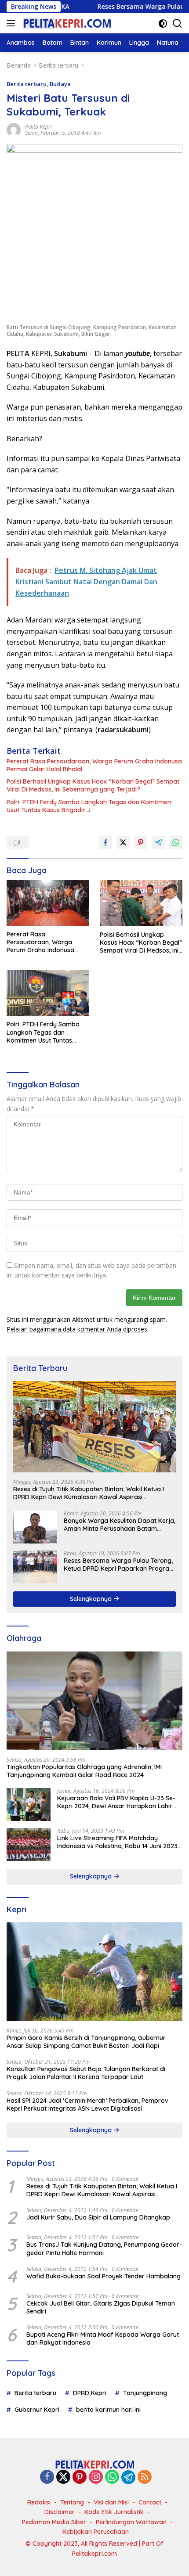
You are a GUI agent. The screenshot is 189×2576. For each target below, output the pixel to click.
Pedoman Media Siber (54, 2522)
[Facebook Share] (105, 842)
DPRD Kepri (90, 2393)
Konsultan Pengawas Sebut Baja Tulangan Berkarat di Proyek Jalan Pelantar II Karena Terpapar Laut (86, 2073)
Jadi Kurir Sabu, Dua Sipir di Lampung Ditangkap (98, 2217)
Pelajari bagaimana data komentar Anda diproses (77, 1329)
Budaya (60, 84)
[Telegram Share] (158, 842)
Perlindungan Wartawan (131, 2522)
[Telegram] (128, 2477)
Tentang (72, 2502)
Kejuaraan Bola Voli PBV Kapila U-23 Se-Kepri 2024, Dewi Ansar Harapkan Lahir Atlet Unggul (116, 1802)
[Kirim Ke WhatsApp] (176, 842)
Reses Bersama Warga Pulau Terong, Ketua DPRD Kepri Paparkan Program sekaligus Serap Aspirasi (119, 1565)
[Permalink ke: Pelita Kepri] (14, 129)
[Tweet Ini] (123, 842)
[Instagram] (96, 2477)
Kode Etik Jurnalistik (114, 2512)
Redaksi (39, 2502)
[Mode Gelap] (163, 23)
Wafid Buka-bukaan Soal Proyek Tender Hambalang (104, 2276)
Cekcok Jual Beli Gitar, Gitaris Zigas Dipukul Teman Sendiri (101, 2307)
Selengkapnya (92, 1599)
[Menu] (13, 23)
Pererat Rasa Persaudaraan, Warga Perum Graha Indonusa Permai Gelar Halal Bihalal (94, 765)
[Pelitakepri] (66, 23)
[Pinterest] (80, 2477)
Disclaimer (60, 2512)
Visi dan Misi (111, 2502)
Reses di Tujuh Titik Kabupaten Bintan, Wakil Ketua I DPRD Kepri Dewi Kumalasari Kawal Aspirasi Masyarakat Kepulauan (89, 1493)
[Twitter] (63, 2477)
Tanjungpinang (145, 2393)
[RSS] (145, 2477)
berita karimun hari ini (108, 2410)
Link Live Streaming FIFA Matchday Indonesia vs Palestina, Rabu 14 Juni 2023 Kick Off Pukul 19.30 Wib (117, 1842)
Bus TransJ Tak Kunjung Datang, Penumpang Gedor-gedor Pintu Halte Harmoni (104, 2249)
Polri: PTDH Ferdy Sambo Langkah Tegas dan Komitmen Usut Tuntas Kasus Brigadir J (89, 806)
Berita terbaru (27, 84)
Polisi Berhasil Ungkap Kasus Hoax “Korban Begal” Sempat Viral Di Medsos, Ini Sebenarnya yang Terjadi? (93, 785)
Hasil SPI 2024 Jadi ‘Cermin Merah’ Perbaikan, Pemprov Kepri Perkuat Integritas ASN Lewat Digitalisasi (87, 2105)
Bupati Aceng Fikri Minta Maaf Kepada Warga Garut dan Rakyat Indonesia (103, 2339)
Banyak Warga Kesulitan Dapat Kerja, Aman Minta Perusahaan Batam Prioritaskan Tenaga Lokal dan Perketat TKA (120, 1525)
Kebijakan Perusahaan (96, 2532)
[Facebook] (47, 2477)
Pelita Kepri (38, 127)
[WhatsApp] (112, 2477)
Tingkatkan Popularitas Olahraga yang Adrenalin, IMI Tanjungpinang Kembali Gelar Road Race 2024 (84, 1771)
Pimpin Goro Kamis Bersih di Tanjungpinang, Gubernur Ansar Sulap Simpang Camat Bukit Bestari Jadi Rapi (86, 2042)
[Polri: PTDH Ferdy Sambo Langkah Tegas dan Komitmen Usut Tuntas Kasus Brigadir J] (48, 993)
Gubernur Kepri (37, 2410)
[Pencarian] (177, 23)
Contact (150, 2502)
